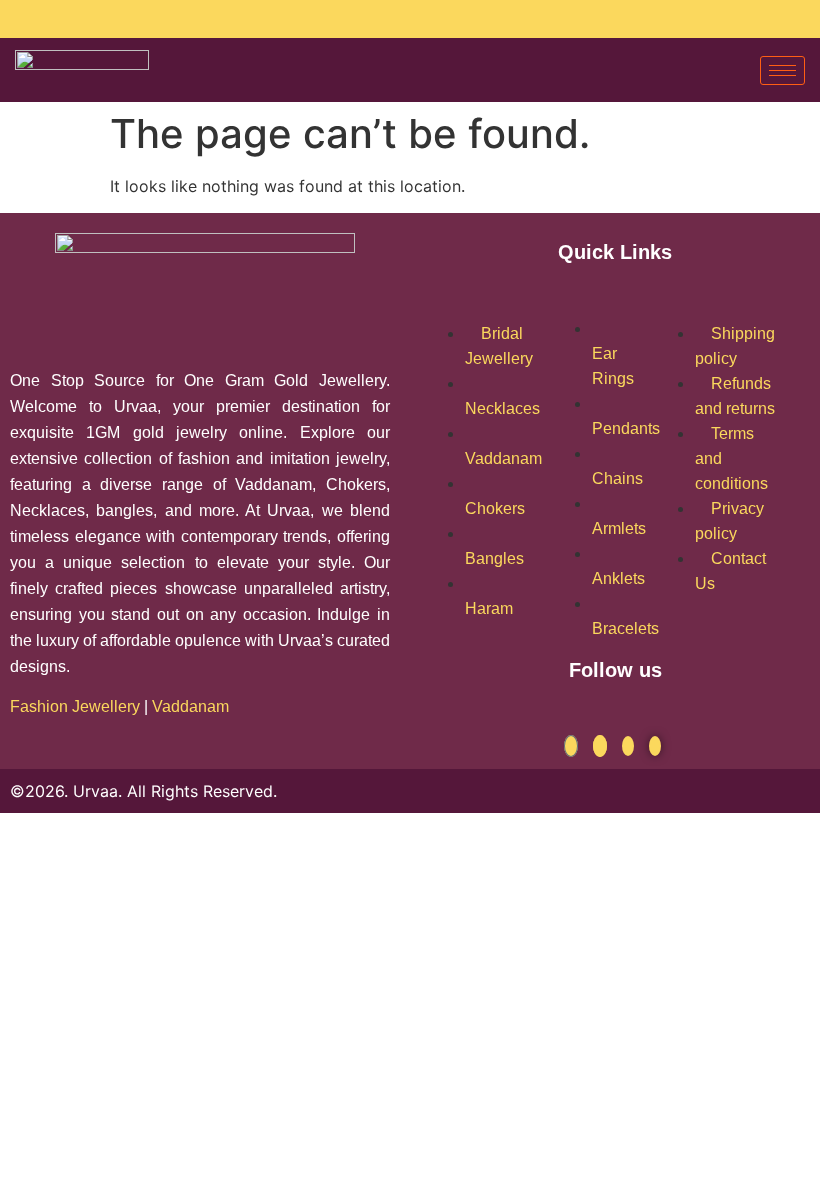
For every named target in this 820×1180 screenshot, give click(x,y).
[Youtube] (222, 18)
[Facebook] (208, 18)
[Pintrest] (655, 746)
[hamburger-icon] (782, 70)
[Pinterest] (236, 18)
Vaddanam (192, 706)
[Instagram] (194, 18)
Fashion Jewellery (75, 706)
